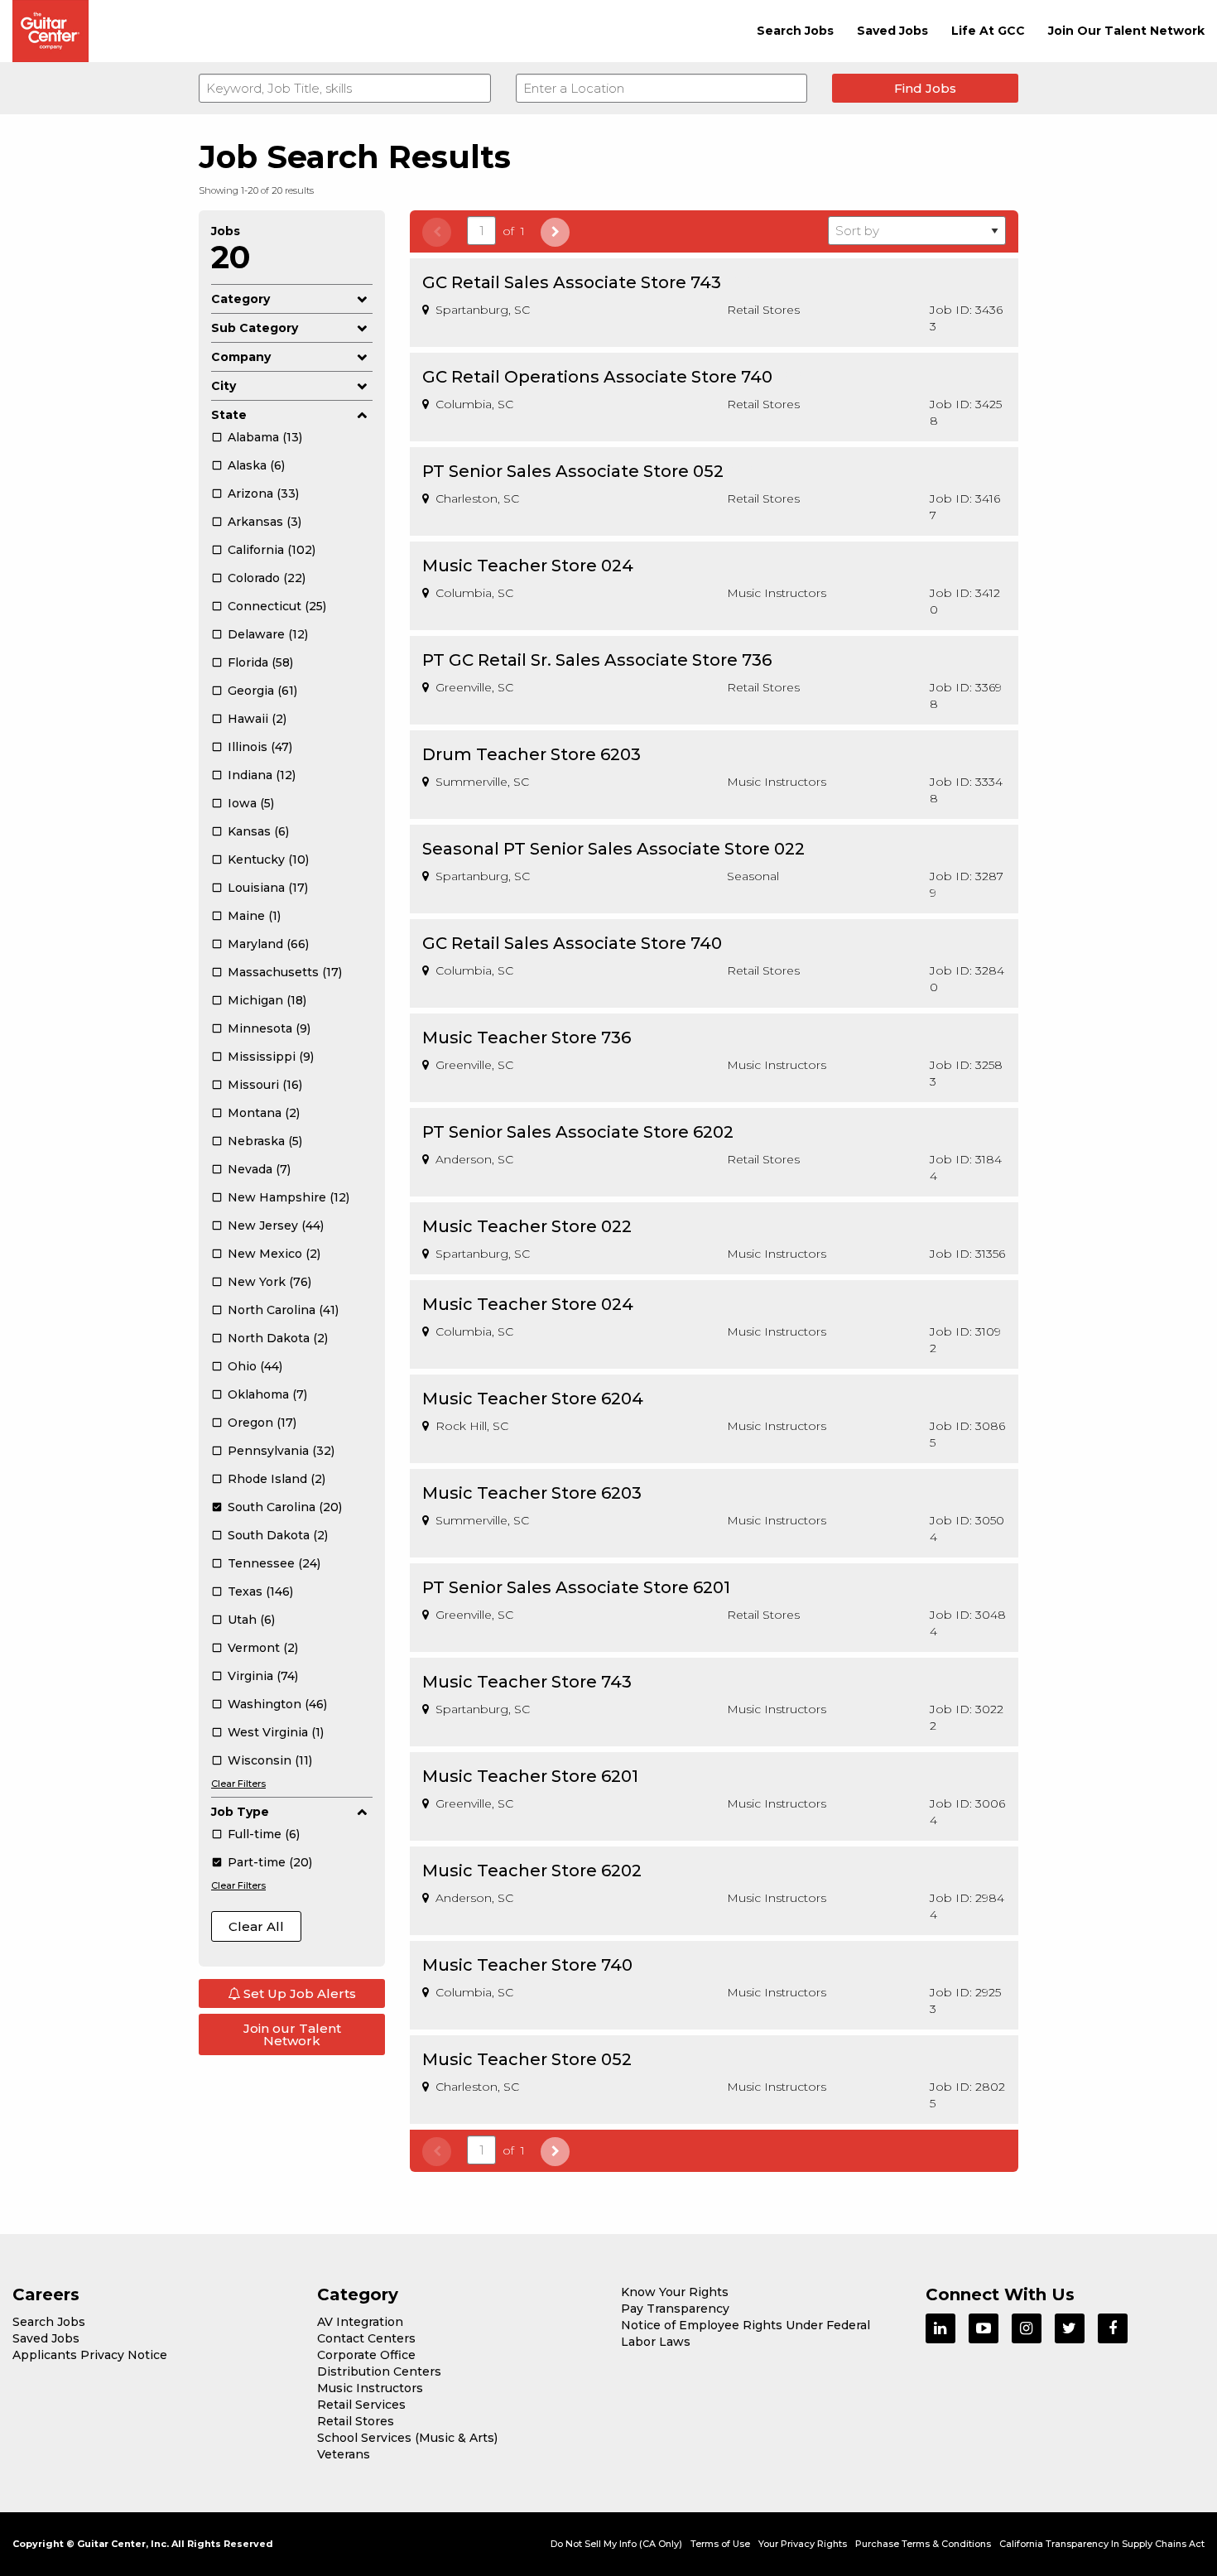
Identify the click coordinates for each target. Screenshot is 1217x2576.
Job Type (240, 1812)
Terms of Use (720, 2544)
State (229, 415)
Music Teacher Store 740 (527, 1965)
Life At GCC (988, 31)
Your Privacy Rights (803, 2544)
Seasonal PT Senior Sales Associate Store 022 (613, 849)
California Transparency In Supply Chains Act (1102, 2544)
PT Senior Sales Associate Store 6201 (576, 1587)
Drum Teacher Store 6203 (532, 754)
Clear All (256, 1926)
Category (241, 299)
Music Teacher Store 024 (528, 566)
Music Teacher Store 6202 (532, 1871)
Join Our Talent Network (1126, 31)
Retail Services (361, 2405)
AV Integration (360, 2322)
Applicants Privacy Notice (90, 2355)
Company (241, 357)
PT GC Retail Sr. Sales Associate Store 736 (597, 660)
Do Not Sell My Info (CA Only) (616, 2544)
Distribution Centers (379, 2371)
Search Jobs (795, 31)
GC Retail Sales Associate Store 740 (572, 943)
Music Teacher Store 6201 (530, 1776)
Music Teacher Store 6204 (533, 1399)
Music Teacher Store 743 (527, 1682)
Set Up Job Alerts (298, 1993)
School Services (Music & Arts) (407, 2438)
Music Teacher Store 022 (527, 1226)
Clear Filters (238, 1784)
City (224, 386)
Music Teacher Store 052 (527, 2059)
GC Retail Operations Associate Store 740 (597, 377)
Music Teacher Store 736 (527, 1038)
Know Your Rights (675, 2292)
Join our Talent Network (292, 2034)
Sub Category (255, 328)
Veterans (344, 2454)
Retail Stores (356, 2421)
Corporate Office (366, 2355)
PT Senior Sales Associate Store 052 (573, 471)
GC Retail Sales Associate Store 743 (572, 282)
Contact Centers (366, 2338)
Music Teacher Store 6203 (532, 1493)
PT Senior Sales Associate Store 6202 (578, 1132)
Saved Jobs (892, 31)
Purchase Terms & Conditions (923, 2544)
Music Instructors (370, 2388)
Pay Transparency (675, 2309)
